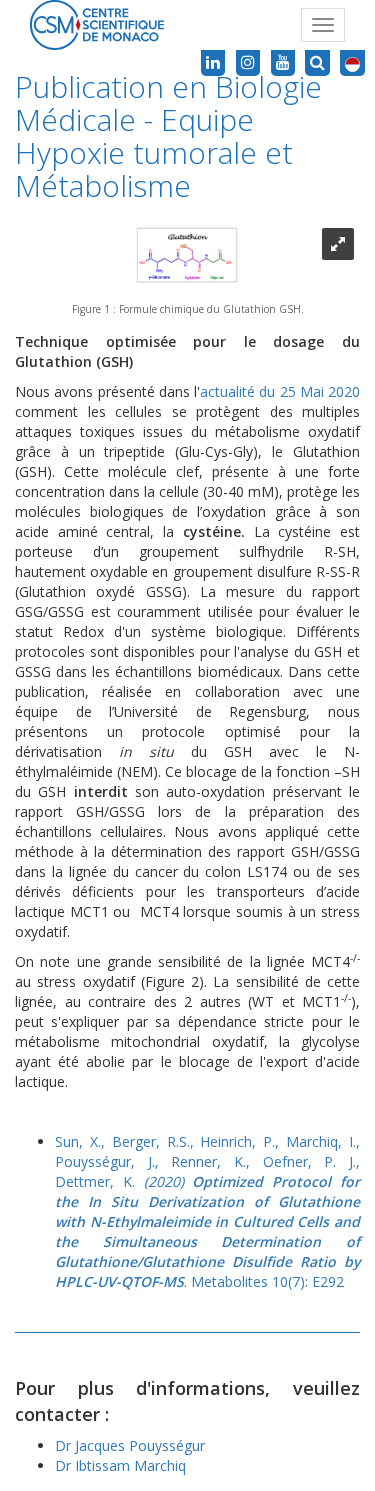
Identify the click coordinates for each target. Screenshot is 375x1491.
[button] (352, 63)
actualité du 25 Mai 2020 (280, 391)
